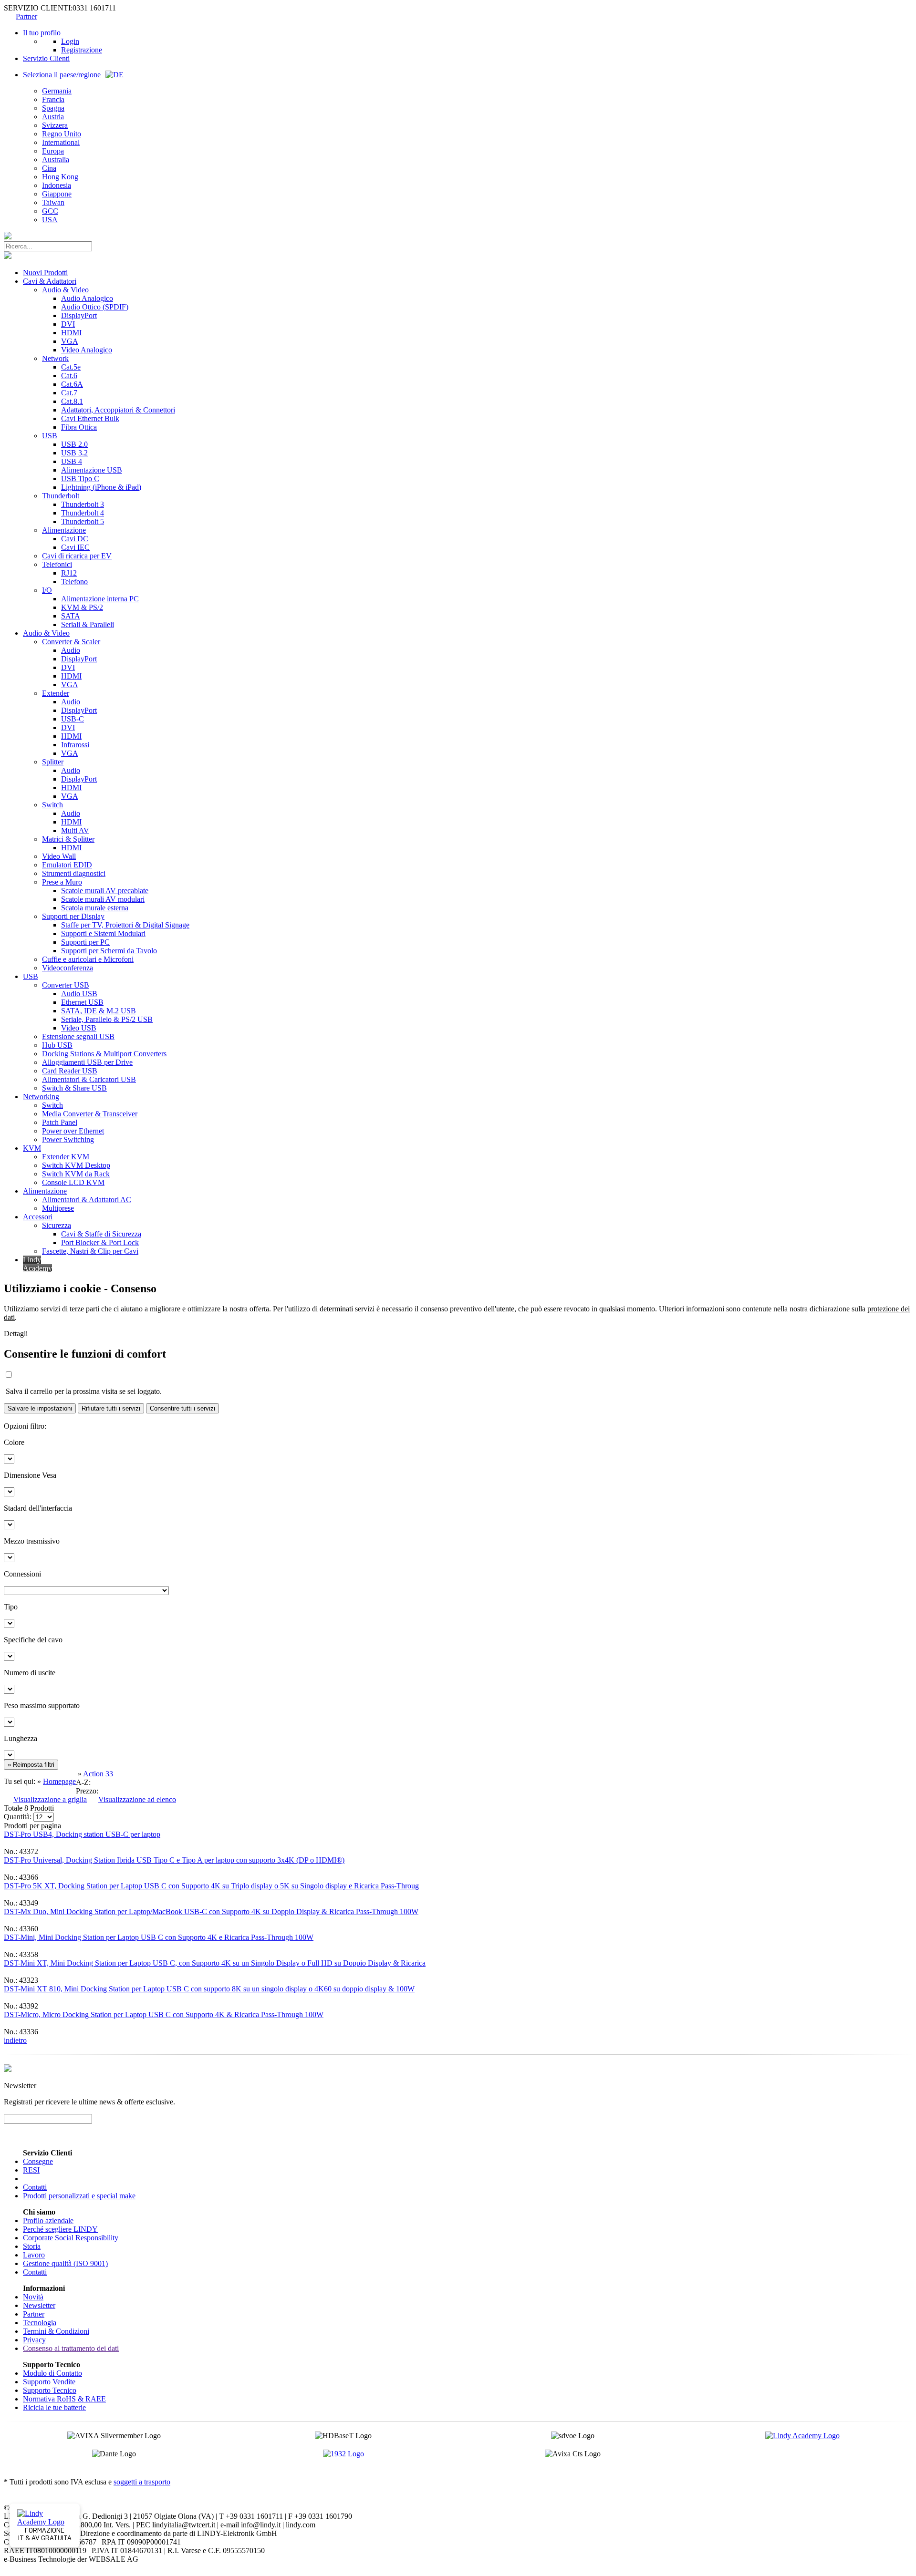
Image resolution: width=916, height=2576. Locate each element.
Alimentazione (64, 530)
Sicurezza (57, 1225)
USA (50, 220)
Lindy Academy (37, 1264)
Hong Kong (60, 177)
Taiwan (53, 202)
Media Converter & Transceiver (90, 1114)
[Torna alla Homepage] (8, 237)
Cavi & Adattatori (50, 281)
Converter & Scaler (71, 642)
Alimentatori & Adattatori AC (87, 1200)
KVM (32, 1148)
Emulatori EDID (67, 865)
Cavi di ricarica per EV (77, 556)
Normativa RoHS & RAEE (64, 2399)
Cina (49, 168)
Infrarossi (75, 745)
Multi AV (75, 830)
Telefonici (57, 564)
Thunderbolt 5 (83, 521)
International (61, 142)
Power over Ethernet (73, 1131)
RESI (31, 2170)
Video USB (79, 1028)
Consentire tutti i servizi (182, 1408)
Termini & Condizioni (56, 2331)
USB (50, 436)
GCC (50, 211)
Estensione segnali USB (78, 1036)
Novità (33, 2297)
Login (70, 41)
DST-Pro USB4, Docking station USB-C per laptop (82, 1834)
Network (55, 358)
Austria (53, 117)
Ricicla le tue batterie (54, 2407)
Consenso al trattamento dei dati (71, 2348)
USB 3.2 (74, 453)
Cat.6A (72, 384)
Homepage (59, 1781)
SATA (71, 616)
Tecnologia (40, 2323)
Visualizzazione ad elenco (137, 1799)
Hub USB (57, 1045)
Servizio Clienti (46, 58)
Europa (53, 151)
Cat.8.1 (72, 401)
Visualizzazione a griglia (50, 1799)
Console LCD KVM (73, 1182)
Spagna (53, 108)
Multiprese (58, 1208)
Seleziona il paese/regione (62, 75)
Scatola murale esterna (95, 908)
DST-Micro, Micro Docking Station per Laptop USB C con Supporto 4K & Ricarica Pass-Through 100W (164, 2014)
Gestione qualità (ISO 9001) (65, 2263)
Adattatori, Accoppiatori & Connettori (118, 410)
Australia (56, 160)
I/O (47, 590)
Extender (56, 693)
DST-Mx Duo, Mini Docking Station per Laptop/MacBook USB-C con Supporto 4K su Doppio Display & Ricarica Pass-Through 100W (211, 1911)
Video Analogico (87, 350)
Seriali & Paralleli (88, 624)
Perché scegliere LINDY (60, 2229)
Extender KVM (66, 1157)
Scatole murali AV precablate (105, 891)
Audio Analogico (87, 298)
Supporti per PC (85, 942)
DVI (68, 324)
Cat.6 (69, 376)
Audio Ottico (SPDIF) (95, 307)
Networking (41, 1097)
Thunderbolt (61, 496)
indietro (15, 2040)
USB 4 (72, 461)
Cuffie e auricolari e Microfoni (88, 959)
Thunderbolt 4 (83, 513)
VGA (70, 341)
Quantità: (18, 1817)
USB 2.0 (74, 444)
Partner (26, 16)
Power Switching (68, 1139)
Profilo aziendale (48, 2221)
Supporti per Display (73, 916)
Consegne (38, 2161)
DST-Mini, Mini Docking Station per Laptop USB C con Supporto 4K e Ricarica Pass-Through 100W (159, 1937)
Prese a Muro (62, 882)
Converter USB (66, 985)
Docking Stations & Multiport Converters (104, 1054)
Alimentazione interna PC (100, 599)
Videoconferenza (68, 968)
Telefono (74, 582)
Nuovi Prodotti (45, 273)
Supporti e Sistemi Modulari (103, 933)
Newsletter (39, 2305)
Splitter (53, 762)
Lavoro (34, 2255)
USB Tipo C (80, 479)
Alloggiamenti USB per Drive (87, 1062)
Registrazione (82, 50)
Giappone (57, 194)
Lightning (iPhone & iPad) (101, 487)
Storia (32, 2246)
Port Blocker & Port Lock (100, 1242)
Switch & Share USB (74, 1088)
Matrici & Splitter (68, 839)
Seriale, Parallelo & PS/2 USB (107, 1019)
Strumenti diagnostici (74, 873)
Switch (52, 805)
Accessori (38, 1217)
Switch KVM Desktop (76, 1165)
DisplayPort (79, 315)
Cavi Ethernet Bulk (90, 418)
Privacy (34, 2340)
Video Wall (59, 856)
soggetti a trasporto (142, 2482)
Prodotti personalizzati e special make (79, 2196)
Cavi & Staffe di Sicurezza (101, 1234)
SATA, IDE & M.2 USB (99, 1011)
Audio (71, 650)
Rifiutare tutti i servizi (111, 1408)
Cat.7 (69, 393)
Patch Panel (60, 1122)
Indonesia (57, 185)
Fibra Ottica (79, 427)
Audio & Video (65, 290)
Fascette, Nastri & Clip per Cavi (90, 1251)
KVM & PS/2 (82, 607)
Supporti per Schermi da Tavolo (109, 951)
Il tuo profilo (42, 33)
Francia (53, 99)
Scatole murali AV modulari (103, 899)
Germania (57, 91)
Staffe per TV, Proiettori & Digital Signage (125, 925)
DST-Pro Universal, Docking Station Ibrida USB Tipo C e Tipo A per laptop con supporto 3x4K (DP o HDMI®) (174, 1860)
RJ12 (69, 573)
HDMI (71, 333)
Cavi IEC (75, 547)
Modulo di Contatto (52, 2373)
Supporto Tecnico (50, 2390)
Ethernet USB (82, 1002)
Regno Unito (62, 134)
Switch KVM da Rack (76, 1174)
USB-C (73, 719)
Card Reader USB (70, 1071)
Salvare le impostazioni (40, 1408)
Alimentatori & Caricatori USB (89, 1079)
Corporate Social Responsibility (71, 2238)
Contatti (35, 2187)
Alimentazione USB (92, 470)
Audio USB (79, 994)
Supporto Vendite (49, 2382)
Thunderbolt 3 (83, 504)
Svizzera (55, 125)
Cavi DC (75, 539)
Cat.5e (71, 367)
